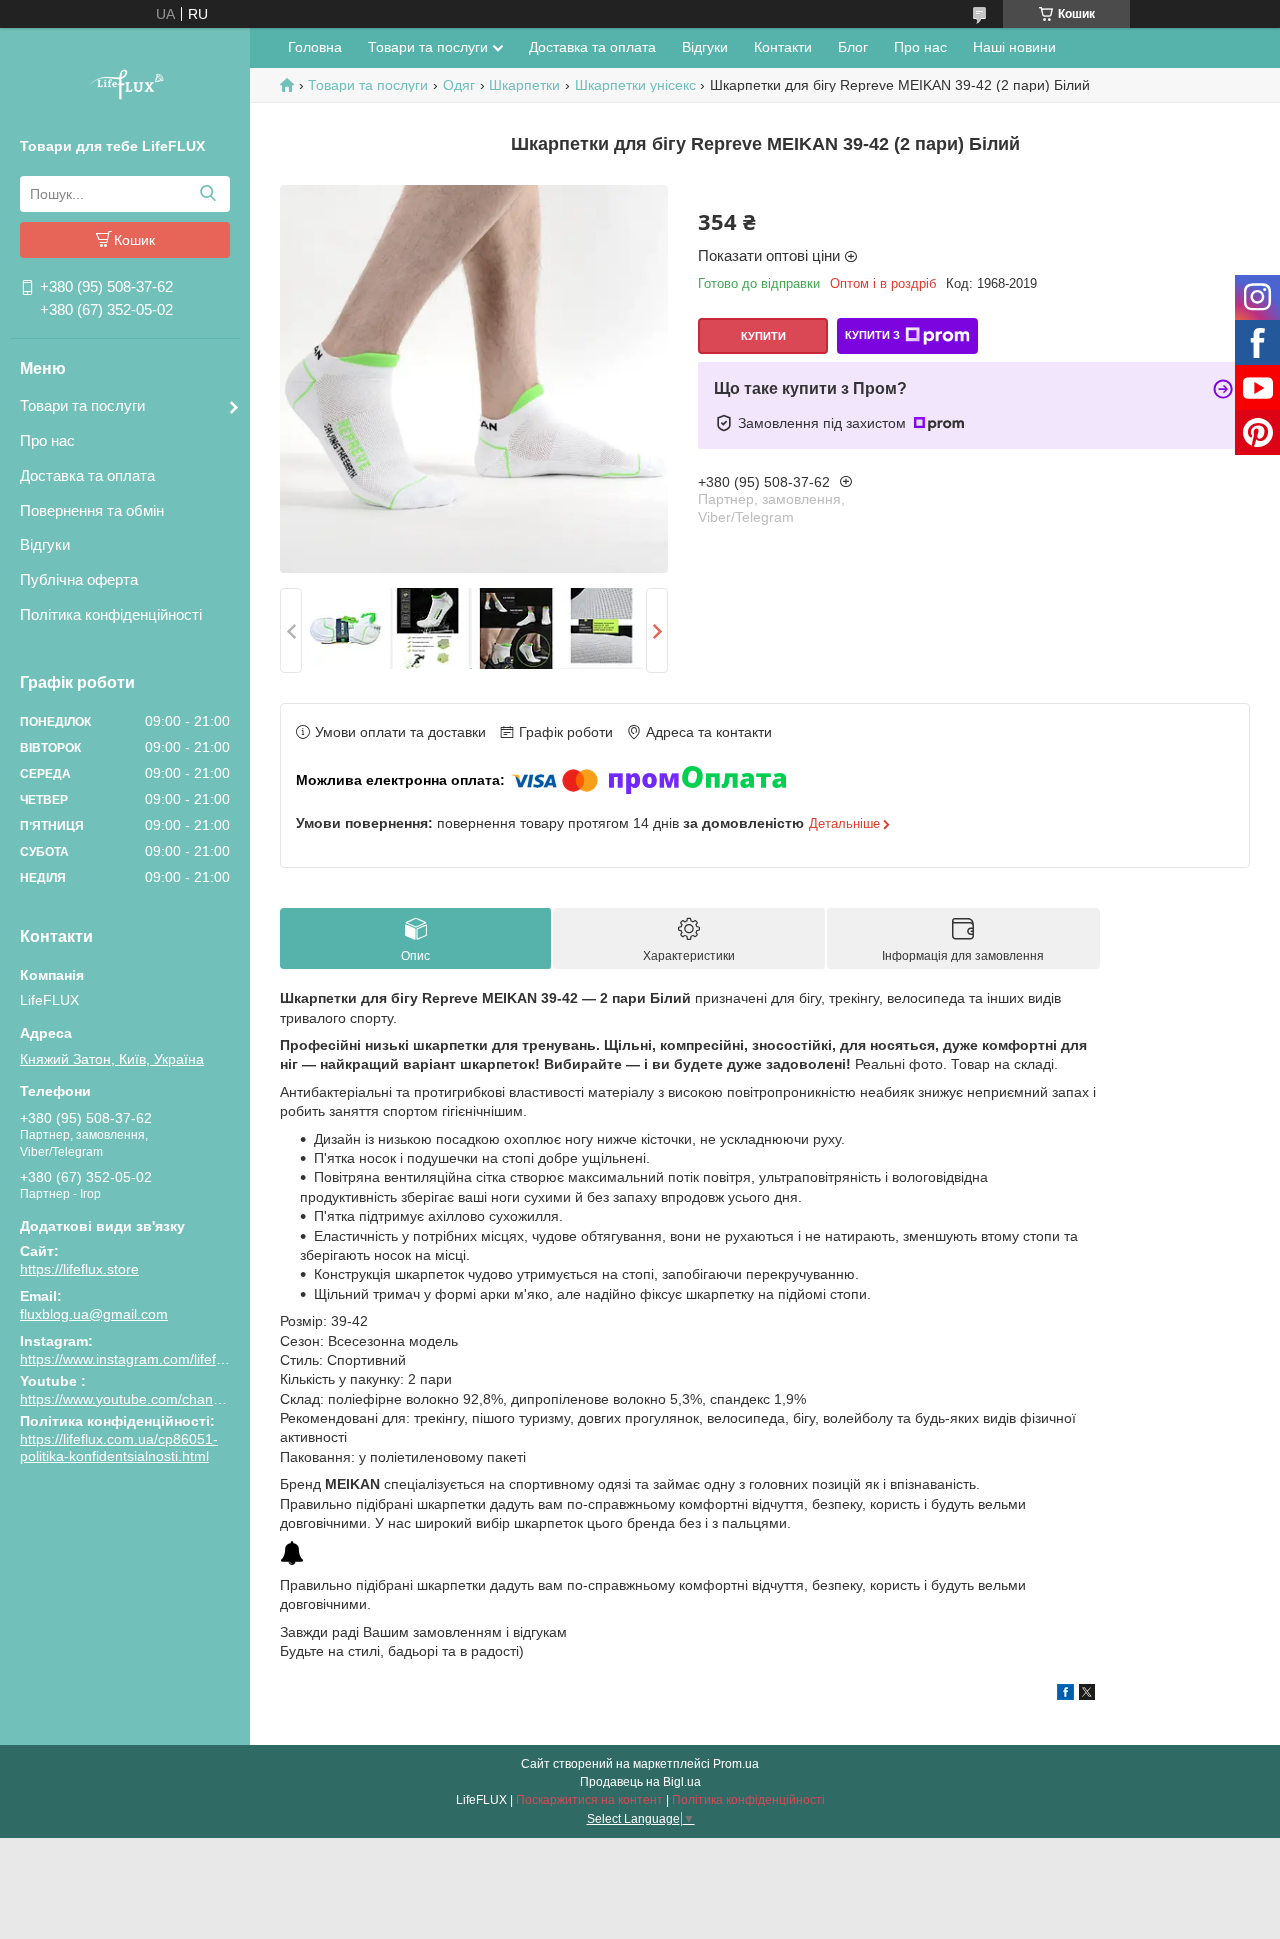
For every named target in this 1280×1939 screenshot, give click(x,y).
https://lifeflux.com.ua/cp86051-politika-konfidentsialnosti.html (119, 1448)
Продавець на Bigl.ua (640, 1782)
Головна (315, 47)
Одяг (459, 85)
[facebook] (1065, 1695)
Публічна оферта (79, 579)
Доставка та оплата (87, 475)
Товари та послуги (82, 405)
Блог (853, 47)
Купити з (872, 335)
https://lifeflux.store (79, 1269)
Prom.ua (736, 1764)
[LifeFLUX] (125, 87)
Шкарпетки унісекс (635, 85)
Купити (763, 336)
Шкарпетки (524, 85)
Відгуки (45, 544)
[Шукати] (207, 194)
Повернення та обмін (92, 510)
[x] (1087, 1695)
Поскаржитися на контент (589, 1800)
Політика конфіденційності (111, 614)
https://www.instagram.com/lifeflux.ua (137, 1359)
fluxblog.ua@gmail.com (94, 1314)
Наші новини (1014, 47)
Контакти (783, 47)
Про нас (47, 440)
